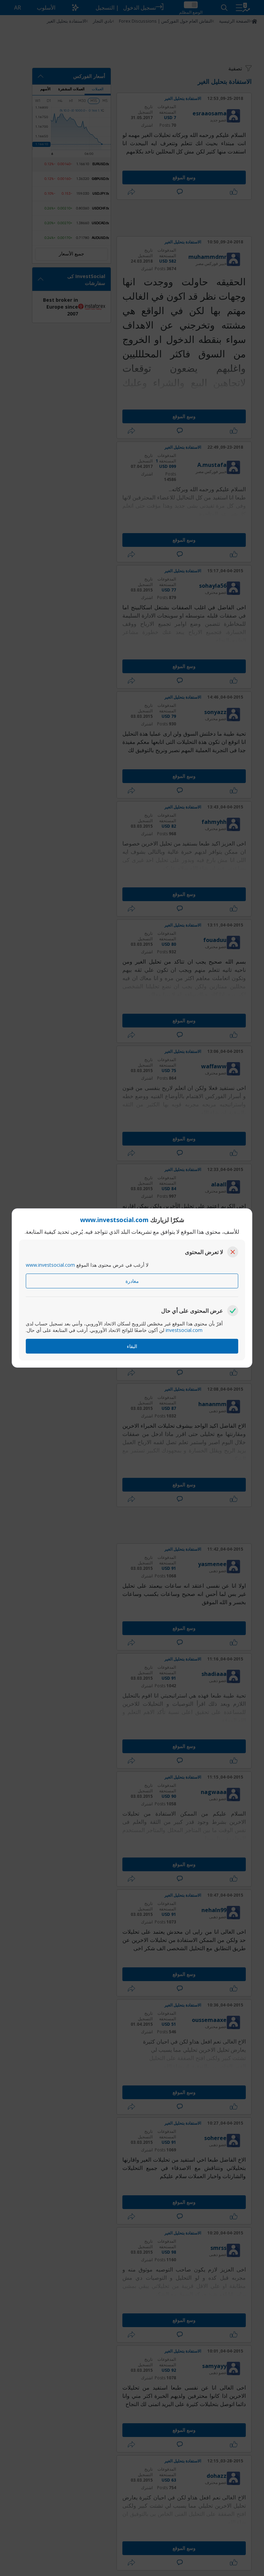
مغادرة (132, 1281)
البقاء (132, 1346)
